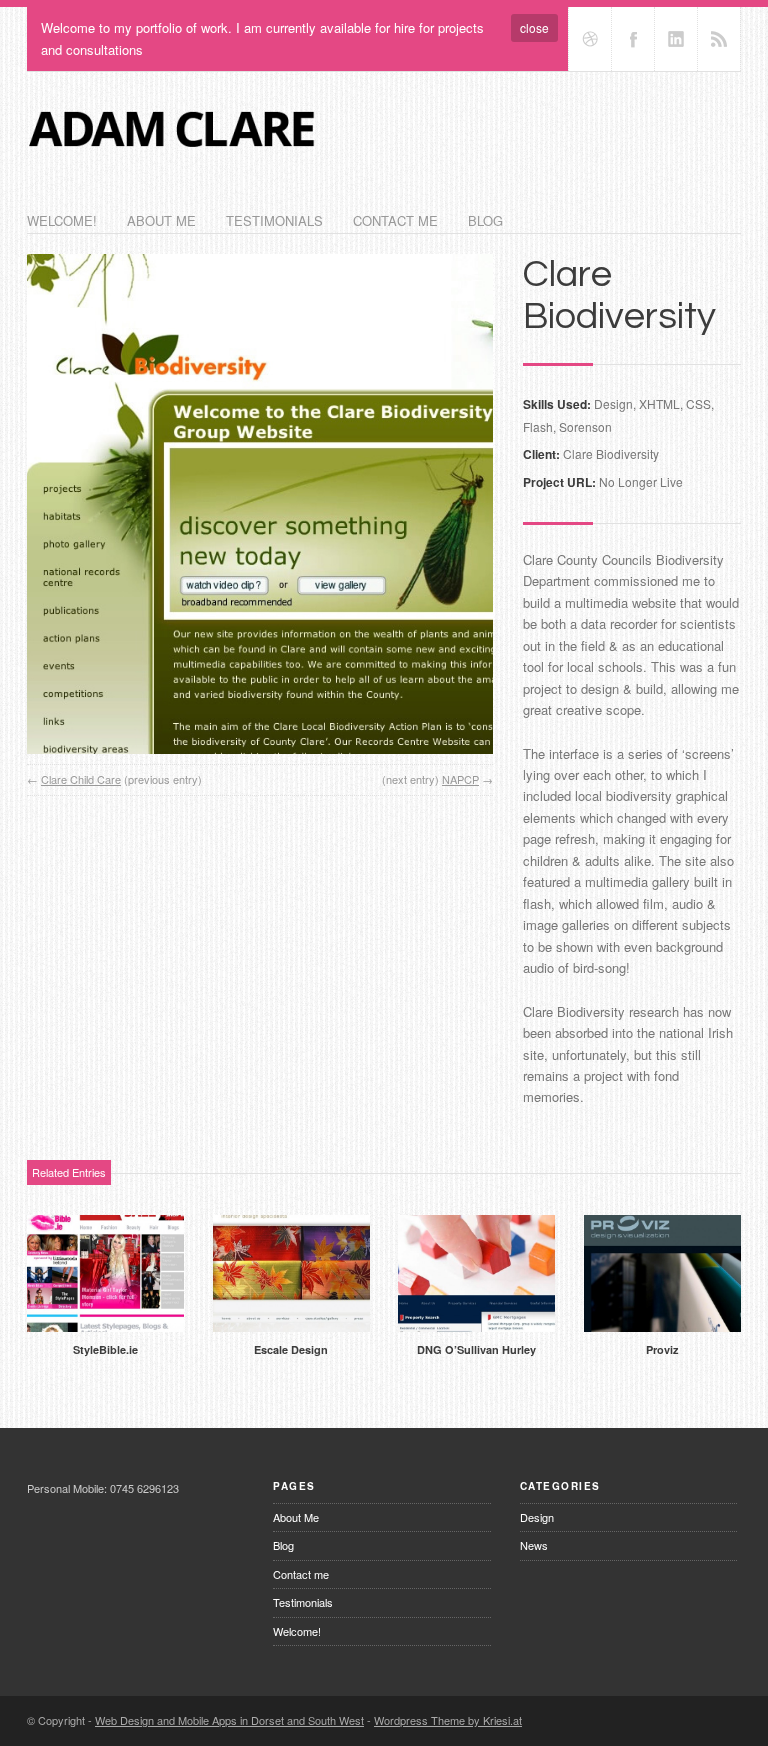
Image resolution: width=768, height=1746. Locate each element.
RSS (719, 39)
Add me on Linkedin (676, 39)
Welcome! (62, 220)
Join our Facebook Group (633, 39)
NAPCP (460, 779)
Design (537, 1517)
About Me (161, 220)
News (534, 1545)
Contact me (395, 220)
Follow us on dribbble (590, 39)
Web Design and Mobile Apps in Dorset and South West (229, 1720)
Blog (485, 220)
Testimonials (274, 220)
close (534, 27)
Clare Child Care (81, 779)
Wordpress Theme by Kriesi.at (448, 1720)
